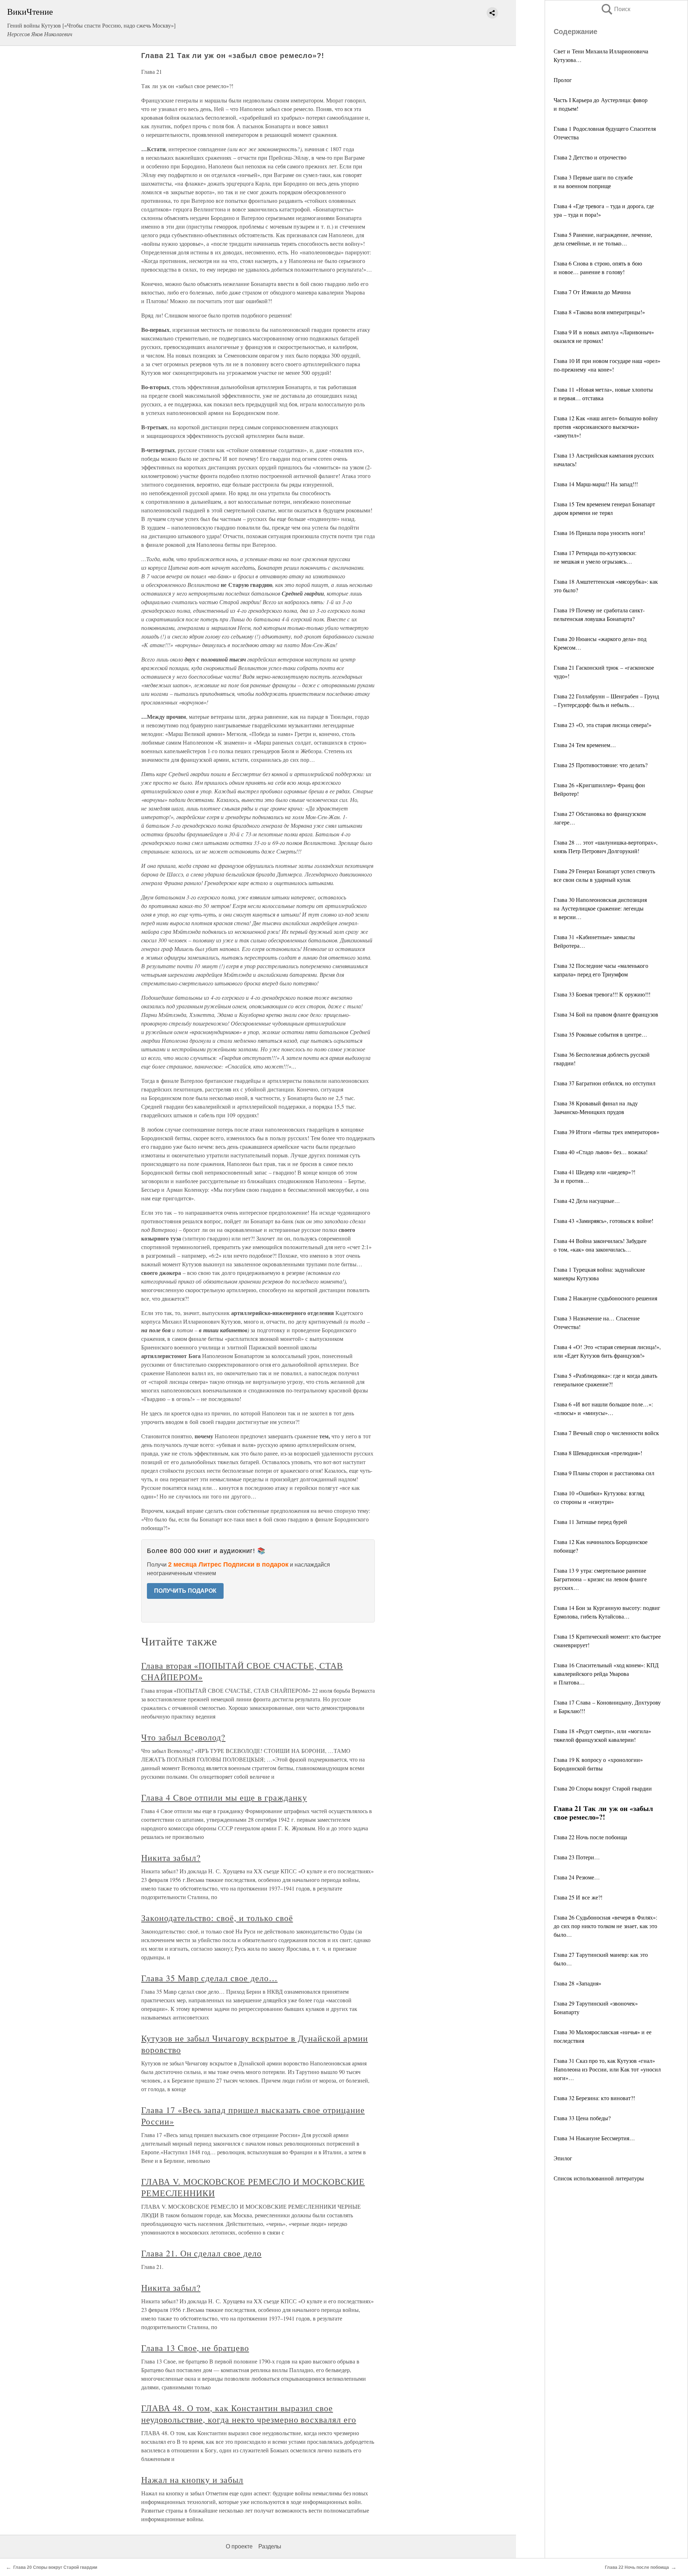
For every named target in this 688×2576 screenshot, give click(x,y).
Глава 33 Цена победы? (582, 2118)
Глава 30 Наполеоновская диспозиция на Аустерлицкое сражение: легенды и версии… (600, 908)
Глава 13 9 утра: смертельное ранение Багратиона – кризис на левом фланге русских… (600, 1579)
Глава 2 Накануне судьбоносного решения (605, 1298)
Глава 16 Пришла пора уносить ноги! (599, 533)
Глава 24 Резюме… (577, 1877)
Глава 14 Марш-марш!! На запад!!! (596, 484)
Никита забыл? (171, 1858)
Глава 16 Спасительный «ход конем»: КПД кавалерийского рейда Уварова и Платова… (606, 1674)
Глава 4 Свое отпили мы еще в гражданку (224, 1797)
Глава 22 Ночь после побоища (590, 1837)
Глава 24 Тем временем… (585, 745)
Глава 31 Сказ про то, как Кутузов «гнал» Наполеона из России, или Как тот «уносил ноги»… (607, 2069)
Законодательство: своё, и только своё (217, 1918)
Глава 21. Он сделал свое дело (201, 2253)
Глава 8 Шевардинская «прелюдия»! (598, 1453)
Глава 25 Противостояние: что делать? (601, 765)
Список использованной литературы (599, 2178)
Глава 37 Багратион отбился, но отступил (605, 1083)
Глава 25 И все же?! (578, 1897)
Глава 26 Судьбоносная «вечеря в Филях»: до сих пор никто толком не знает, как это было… (605, 1926)
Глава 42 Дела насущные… (587, 1201)
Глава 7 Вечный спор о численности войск (606, 1433)
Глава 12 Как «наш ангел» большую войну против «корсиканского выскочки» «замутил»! (606, 427)
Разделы (270, 2546)
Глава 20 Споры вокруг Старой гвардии (603, 1788)
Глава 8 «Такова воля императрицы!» (599, 312)
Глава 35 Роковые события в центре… (600, 1034)
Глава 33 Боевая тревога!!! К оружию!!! (602, 994)
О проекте (239, 2546)
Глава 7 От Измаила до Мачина (592, 292)
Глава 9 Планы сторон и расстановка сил (604, 1473)
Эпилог (563, 2158)
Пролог (563, 80)
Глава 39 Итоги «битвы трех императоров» (606, 1132)
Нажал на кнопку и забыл (192, 2480)
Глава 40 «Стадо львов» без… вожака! (601, 1152)
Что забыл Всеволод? (183, 1737)
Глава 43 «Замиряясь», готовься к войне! (603, 1221)
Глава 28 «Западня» (577, 1983)
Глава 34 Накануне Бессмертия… (594, 2138)
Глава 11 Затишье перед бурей (590, 1522)
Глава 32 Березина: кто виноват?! (594, 2098)
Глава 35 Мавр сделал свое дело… (209, 1978)
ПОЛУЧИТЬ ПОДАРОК (185, 1591)
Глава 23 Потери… (577, 1857)
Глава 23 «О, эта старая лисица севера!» (603, 725)
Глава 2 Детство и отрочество (590, 157)
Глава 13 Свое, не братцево (195, 2348)
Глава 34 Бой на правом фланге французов (606, 1014)
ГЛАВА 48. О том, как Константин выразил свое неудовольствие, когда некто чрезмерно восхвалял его (249, 2414)
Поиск (615, 9)
